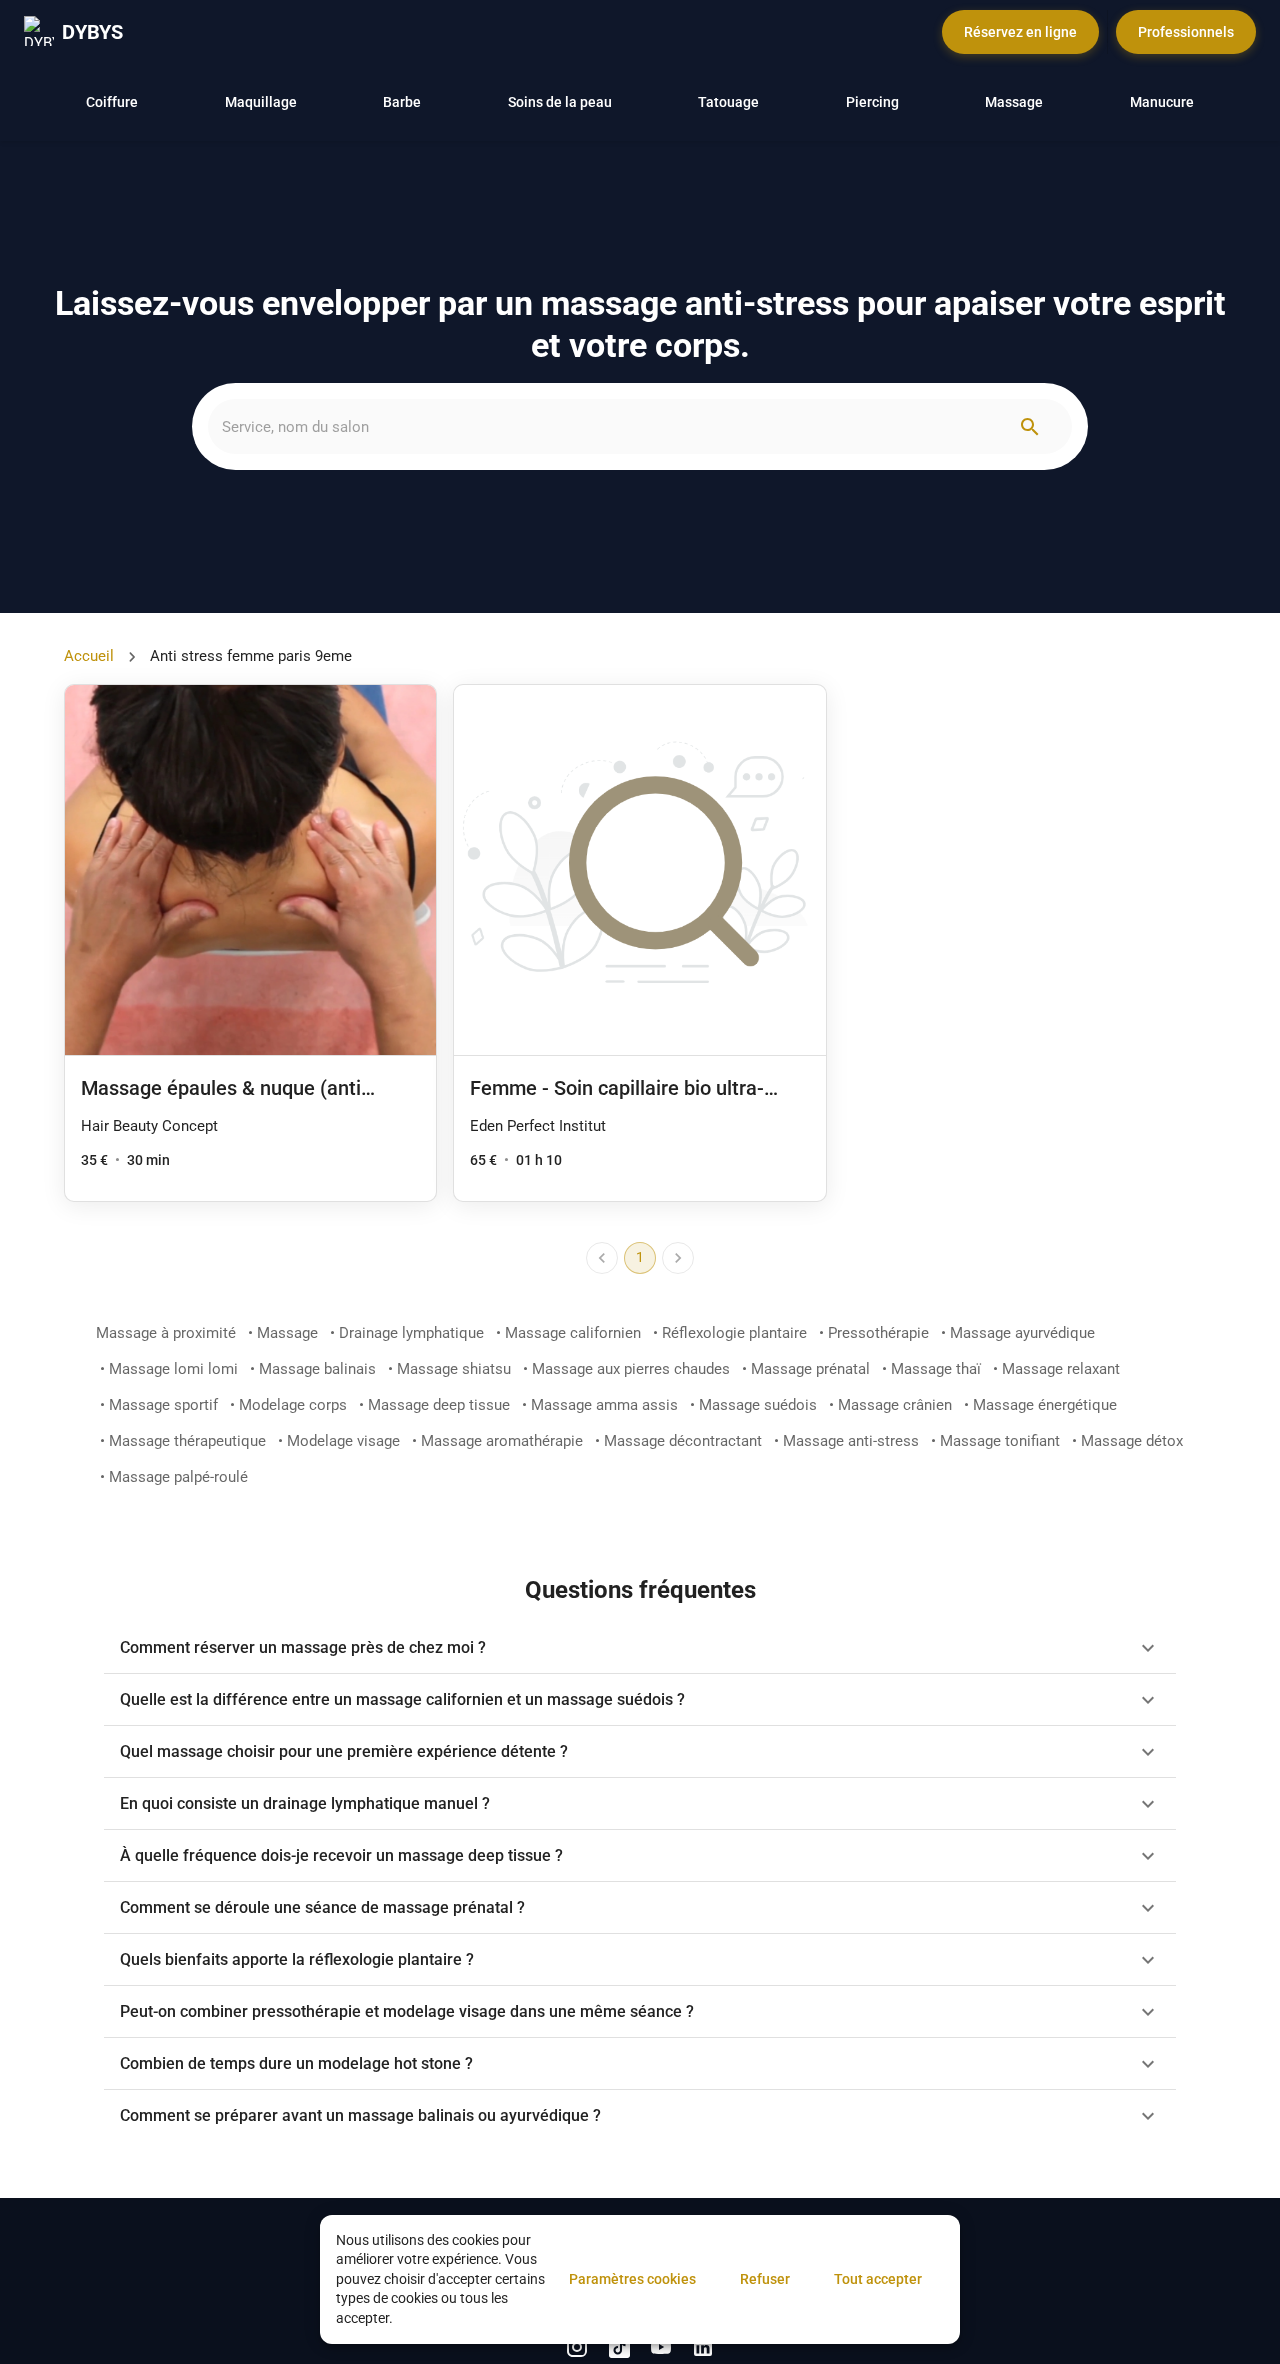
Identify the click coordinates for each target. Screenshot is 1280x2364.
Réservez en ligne (1020, 32)
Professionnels (1186, 32)
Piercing (872, 102)
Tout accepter (878, 2279)
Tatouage (728, 102)
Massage (1014, 102)
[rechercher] (1030, 427)
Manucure (1162, 102)
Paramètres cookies (632, 2279)
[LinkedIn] (577, 2347)
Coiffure (112, 102)
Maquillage (261, 102)
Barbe (402, 102)
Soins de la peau (560, 102)
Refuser (765, 2279)
